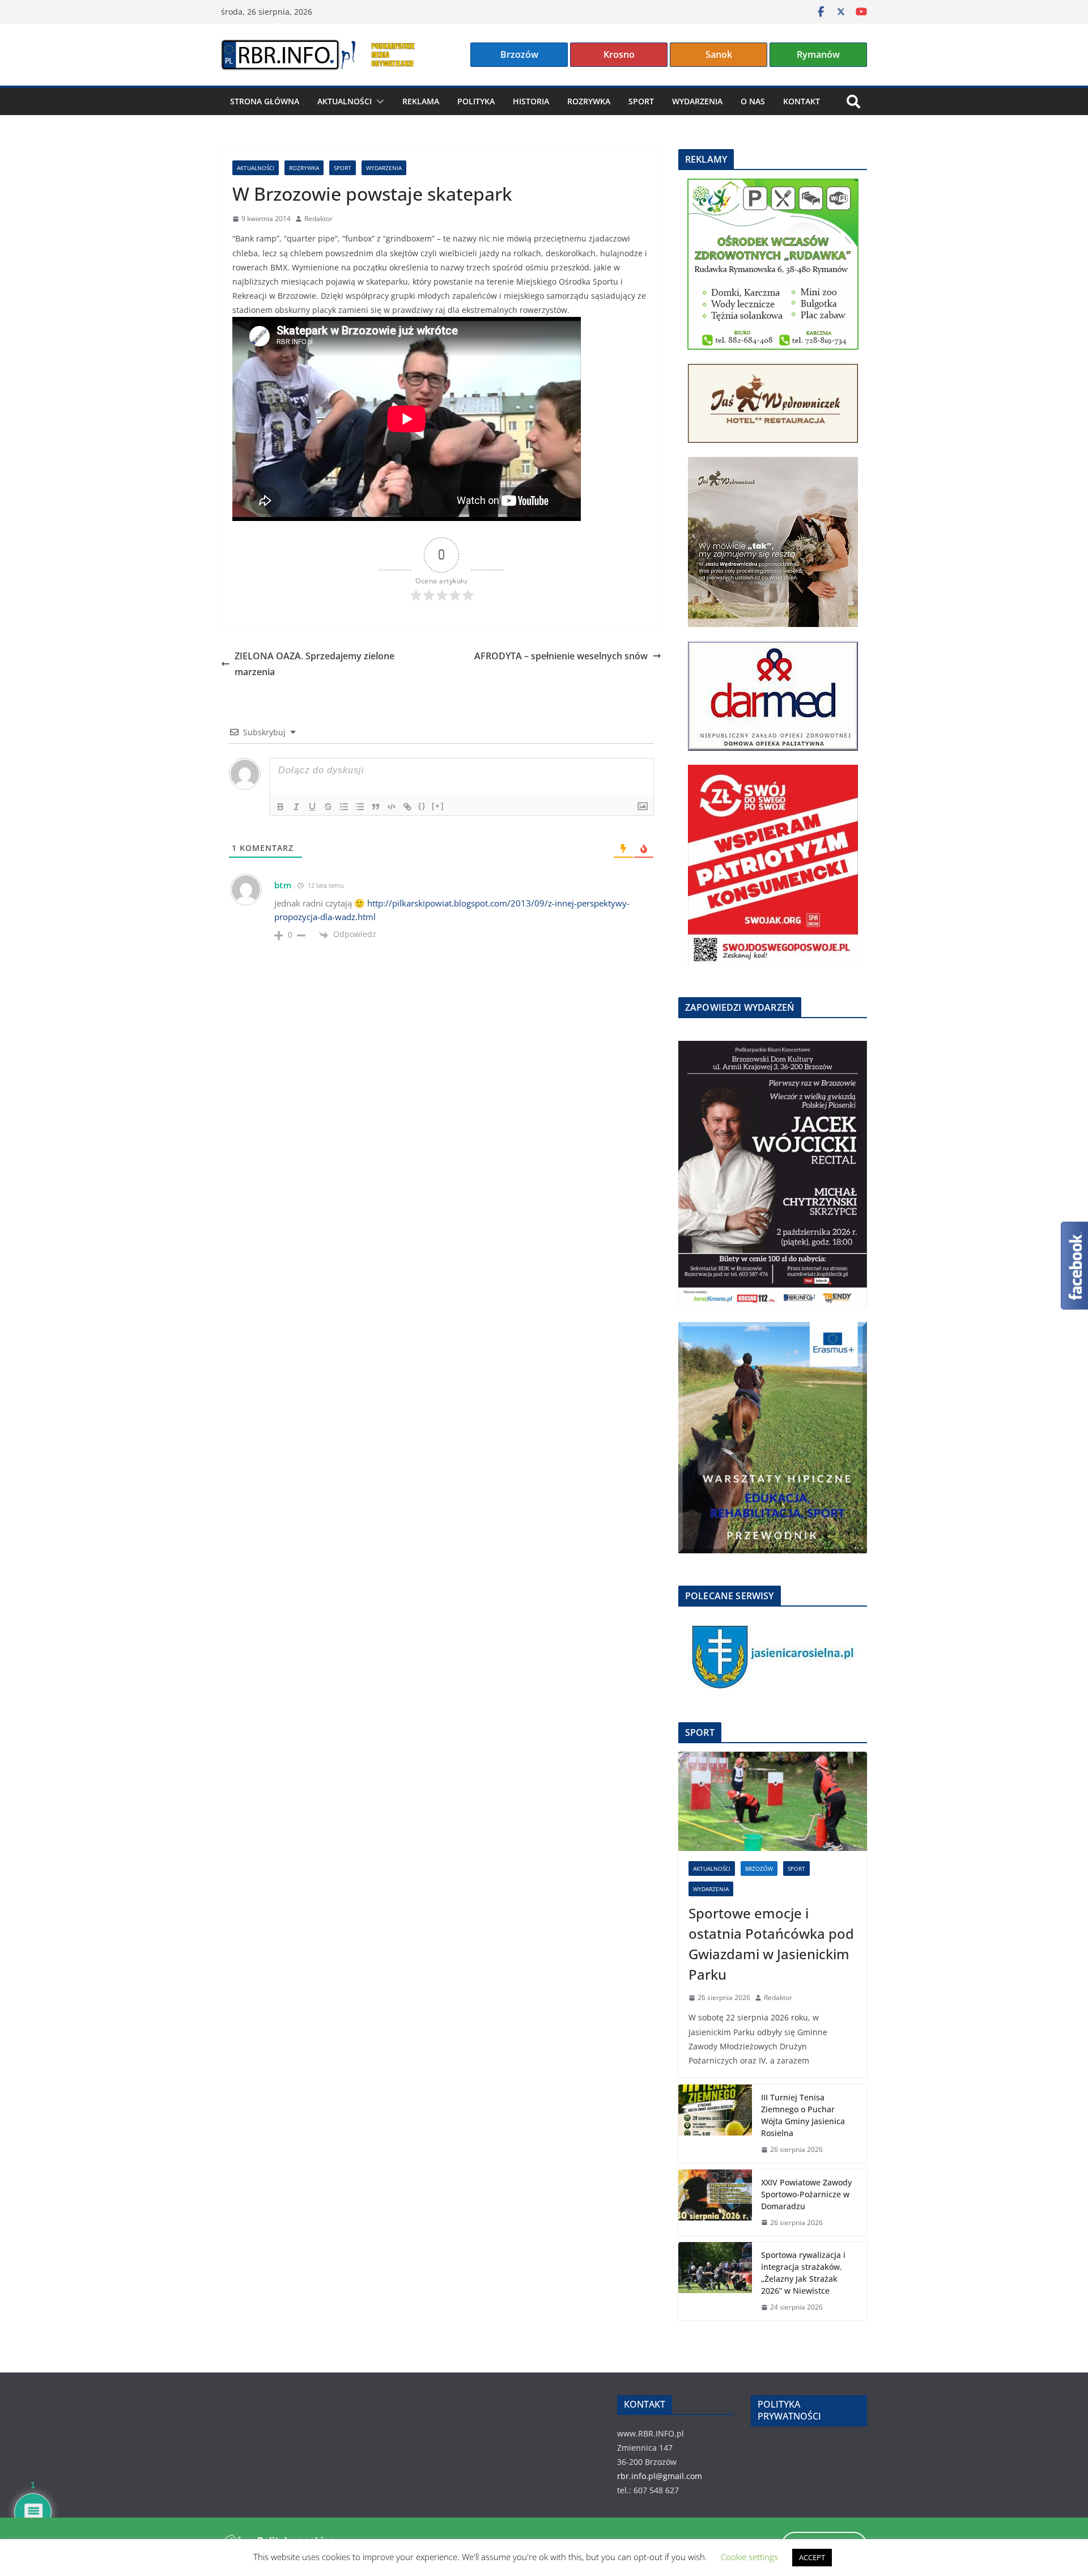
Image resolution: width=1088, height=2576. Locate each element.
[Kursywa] (296, 807)
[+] (438, 806)
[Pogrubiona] (280, 807)
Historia (531, 101)
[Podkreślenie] (312, 807)
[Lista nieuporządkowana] (360, 807)
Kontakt (802, 101)
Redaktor (318, 219)
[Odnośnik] (407, 807)
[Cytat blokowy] (376, 807)
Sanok (719, 54)
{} (422, 806)
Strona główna (265, 101)
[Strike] (328, 807)
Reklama (421, 101)
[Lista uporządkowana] (344, 807)
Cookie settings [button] (749, 2557)
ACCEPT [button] (812, 2557)
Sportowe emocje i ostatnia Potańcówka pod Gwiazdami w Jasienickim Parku (771, 1944)
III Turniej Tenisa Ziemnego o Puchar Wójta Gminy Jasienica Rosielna (803, 2115)
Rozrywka (589, 101)
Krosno (619, 54)
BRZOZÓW (759, 1869)
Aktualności (345, 101)
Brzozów (519, 54)
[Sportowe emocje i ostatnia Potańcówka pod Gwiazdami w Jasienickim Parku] (773, 1801)
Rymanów (818, 54)
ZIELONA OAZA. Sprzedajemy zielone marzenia (314, 664)
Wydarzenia (697, 101)
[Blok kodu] (392, 807)
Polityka (476, 101)
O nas (753, 101)
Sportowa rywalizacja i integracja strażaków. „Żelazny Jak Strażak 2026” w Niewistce (803, 2273)
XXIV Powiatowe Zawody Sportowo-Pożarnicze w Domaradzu (806, 2194)
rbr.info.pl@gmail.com (660, 2476)
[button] (378, 101)
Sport (641, 101)
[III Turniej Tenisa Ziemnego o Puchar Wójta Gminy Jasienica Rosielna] (715, 2124)
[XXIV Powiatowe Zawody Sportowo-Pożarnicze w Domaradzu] (715, 2203)
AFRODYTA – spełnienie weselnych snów (561, 656)
